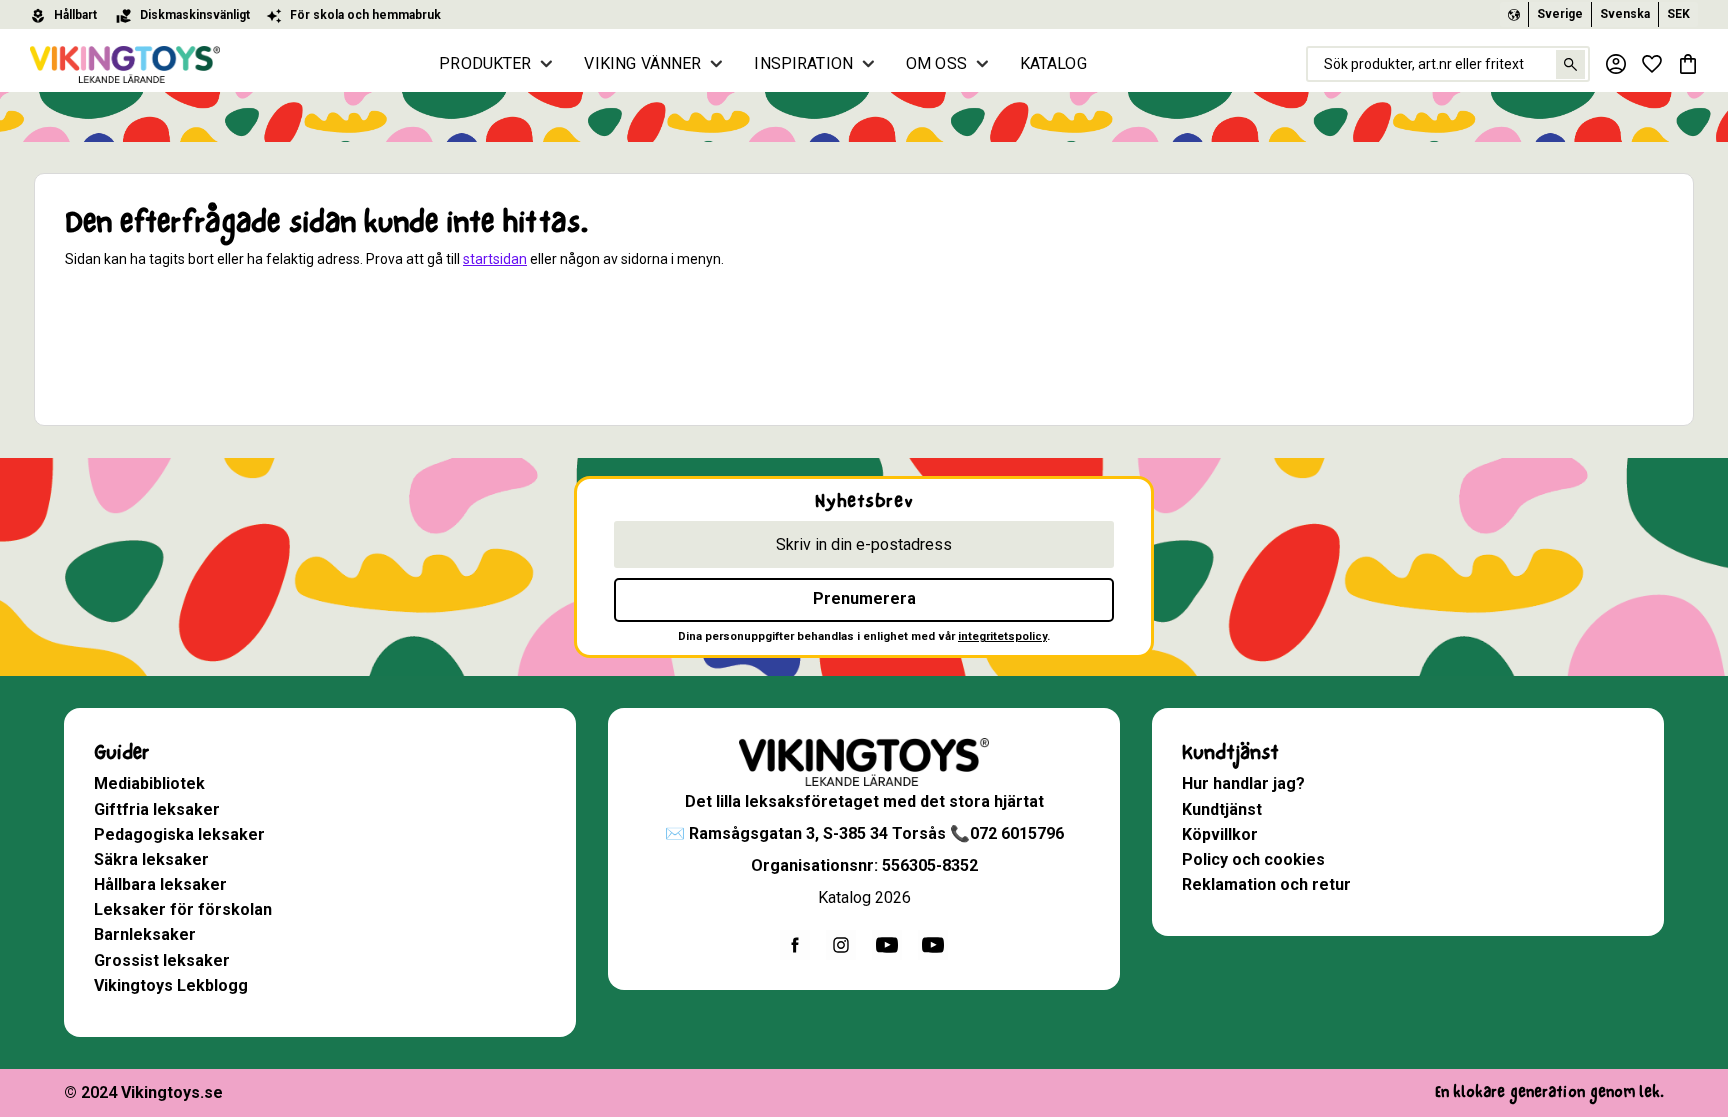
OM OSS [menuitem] (936, 63)
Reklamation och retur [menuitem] (1266, 884)
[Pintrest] (933, 945)
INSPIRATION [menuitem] (803, 63)
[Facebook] (795, 945)
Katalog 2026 (864, 897)
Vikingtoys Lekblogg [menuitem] (171, 985)
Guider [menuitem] (121, 752)
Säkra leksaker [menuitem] (151, 859)
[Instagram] (841, 945)
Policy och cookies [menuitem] (1253, 859)
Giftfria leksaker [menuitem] (157, 809)
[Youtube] (887, 945)
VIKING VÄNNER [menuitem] (642, 63)
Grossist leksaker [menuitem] (162, 960)
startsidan (495, 259)
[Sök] (1570, 64)
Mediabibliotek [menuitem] (149, 783)
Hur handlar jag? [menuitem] (1243, 783)
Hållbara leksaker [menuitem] (160, 884)
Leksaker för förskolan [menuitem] (183, 909)
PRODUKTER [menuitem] (485, 63)
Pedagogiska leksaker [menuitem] (179, 834)
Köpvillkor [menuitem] (1220, 834)
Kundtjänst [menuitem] (1230, 752)
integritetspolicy (1002, 636)
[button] (1652, 64)
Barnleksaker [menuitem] (145, 934)
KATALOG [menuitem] (1053, 63)
